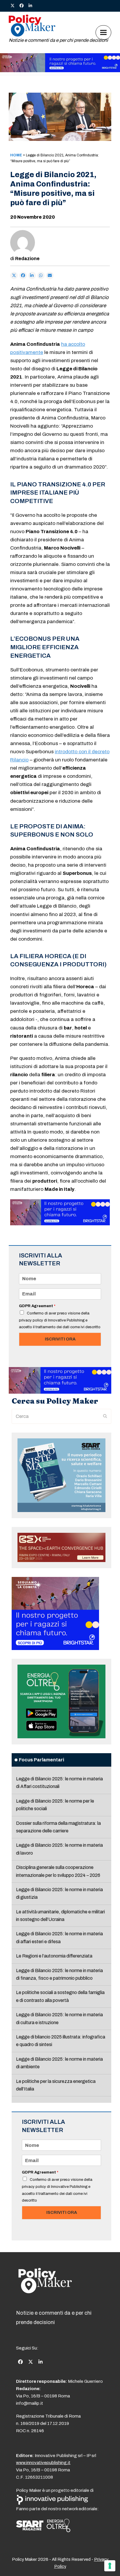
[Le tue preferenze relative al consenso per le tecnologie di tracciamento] (110, 2566)
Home (16, 155)
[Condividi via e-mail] (50, 276)
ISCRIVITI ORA (60, 1339)
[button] (103, 32)
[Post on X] (14, 276)
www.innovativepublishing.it (43, 2463)
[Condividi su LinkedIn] (32, 276)
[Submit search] (105, 1416)
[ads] (60, 71)
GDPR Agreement (37, 1306)
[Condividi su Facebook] (23, 276)
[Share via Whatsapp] (41, 276)
